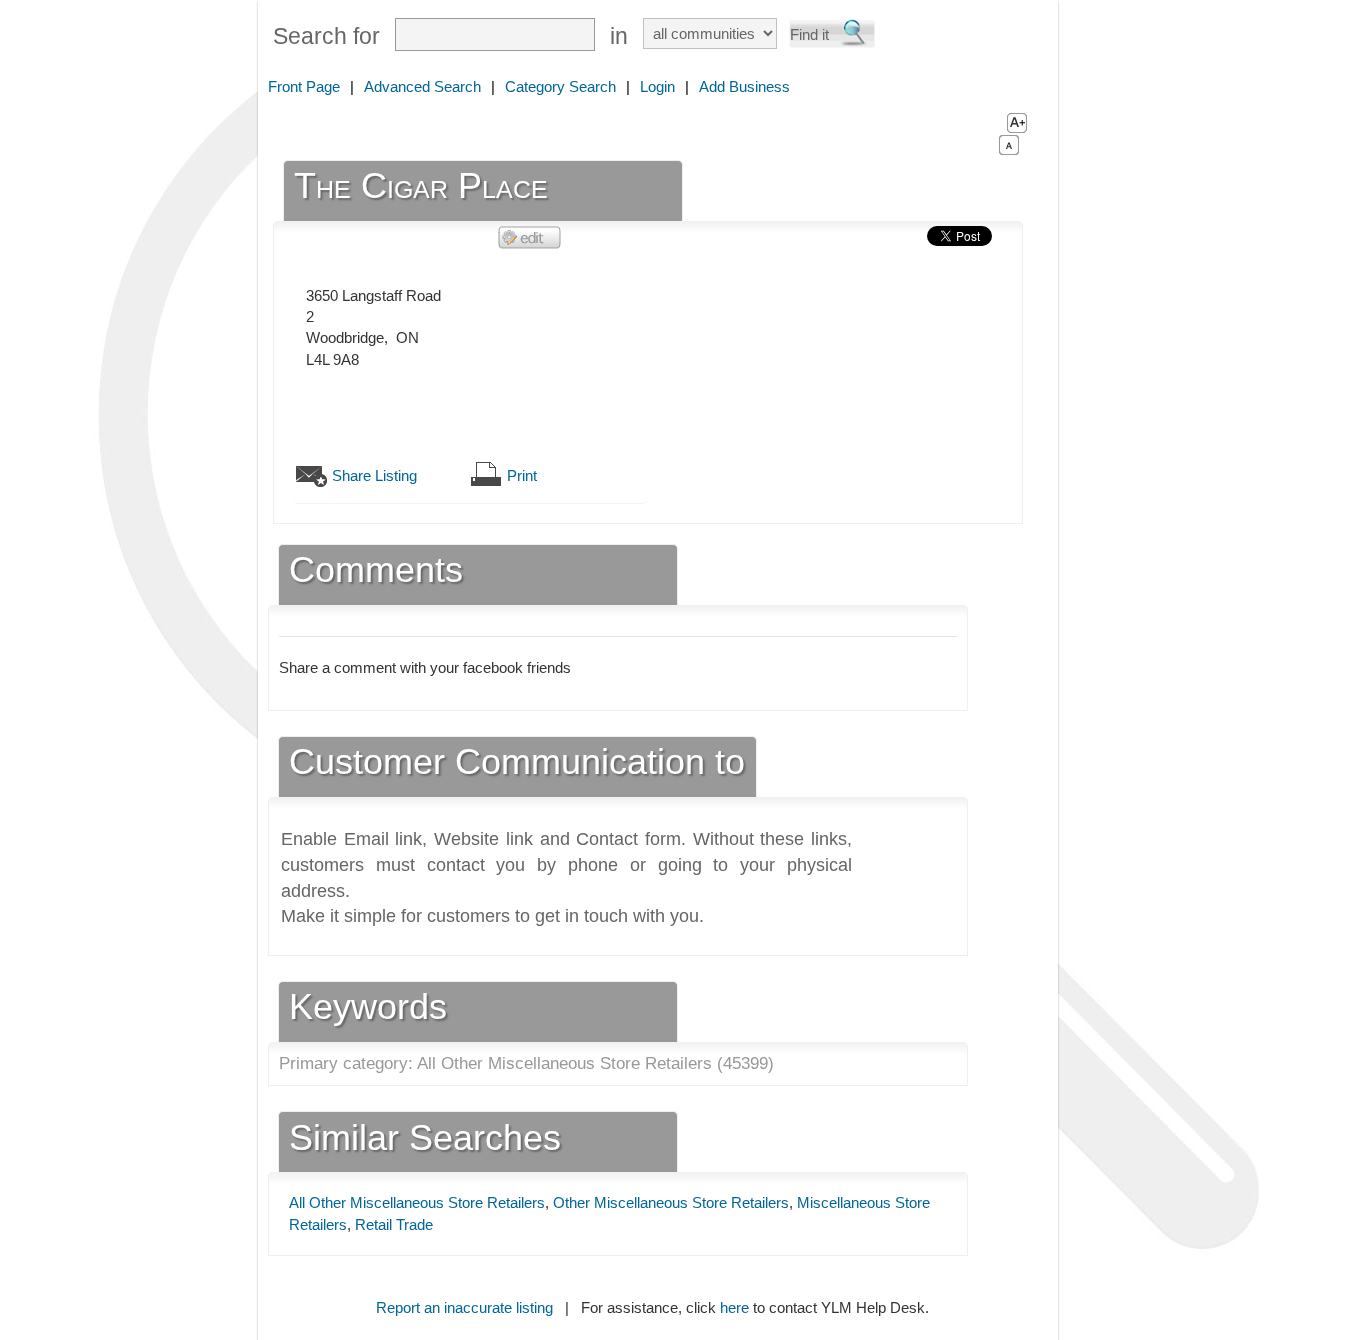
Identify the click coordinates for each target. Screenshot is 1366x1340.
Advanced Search (422, 86)
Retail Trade (394, 1224)
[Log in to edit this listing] (530, 236)
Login (657, 86)
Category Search (560, 86)
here (734, 1307)
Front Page (304, 86)
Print (522, 475)
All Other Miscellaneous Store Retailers (417, 1202)
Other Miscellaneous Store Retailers (671, 1202)
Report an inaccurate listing (464, 1307)
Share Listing (374, 475)
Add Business (744, 86)
